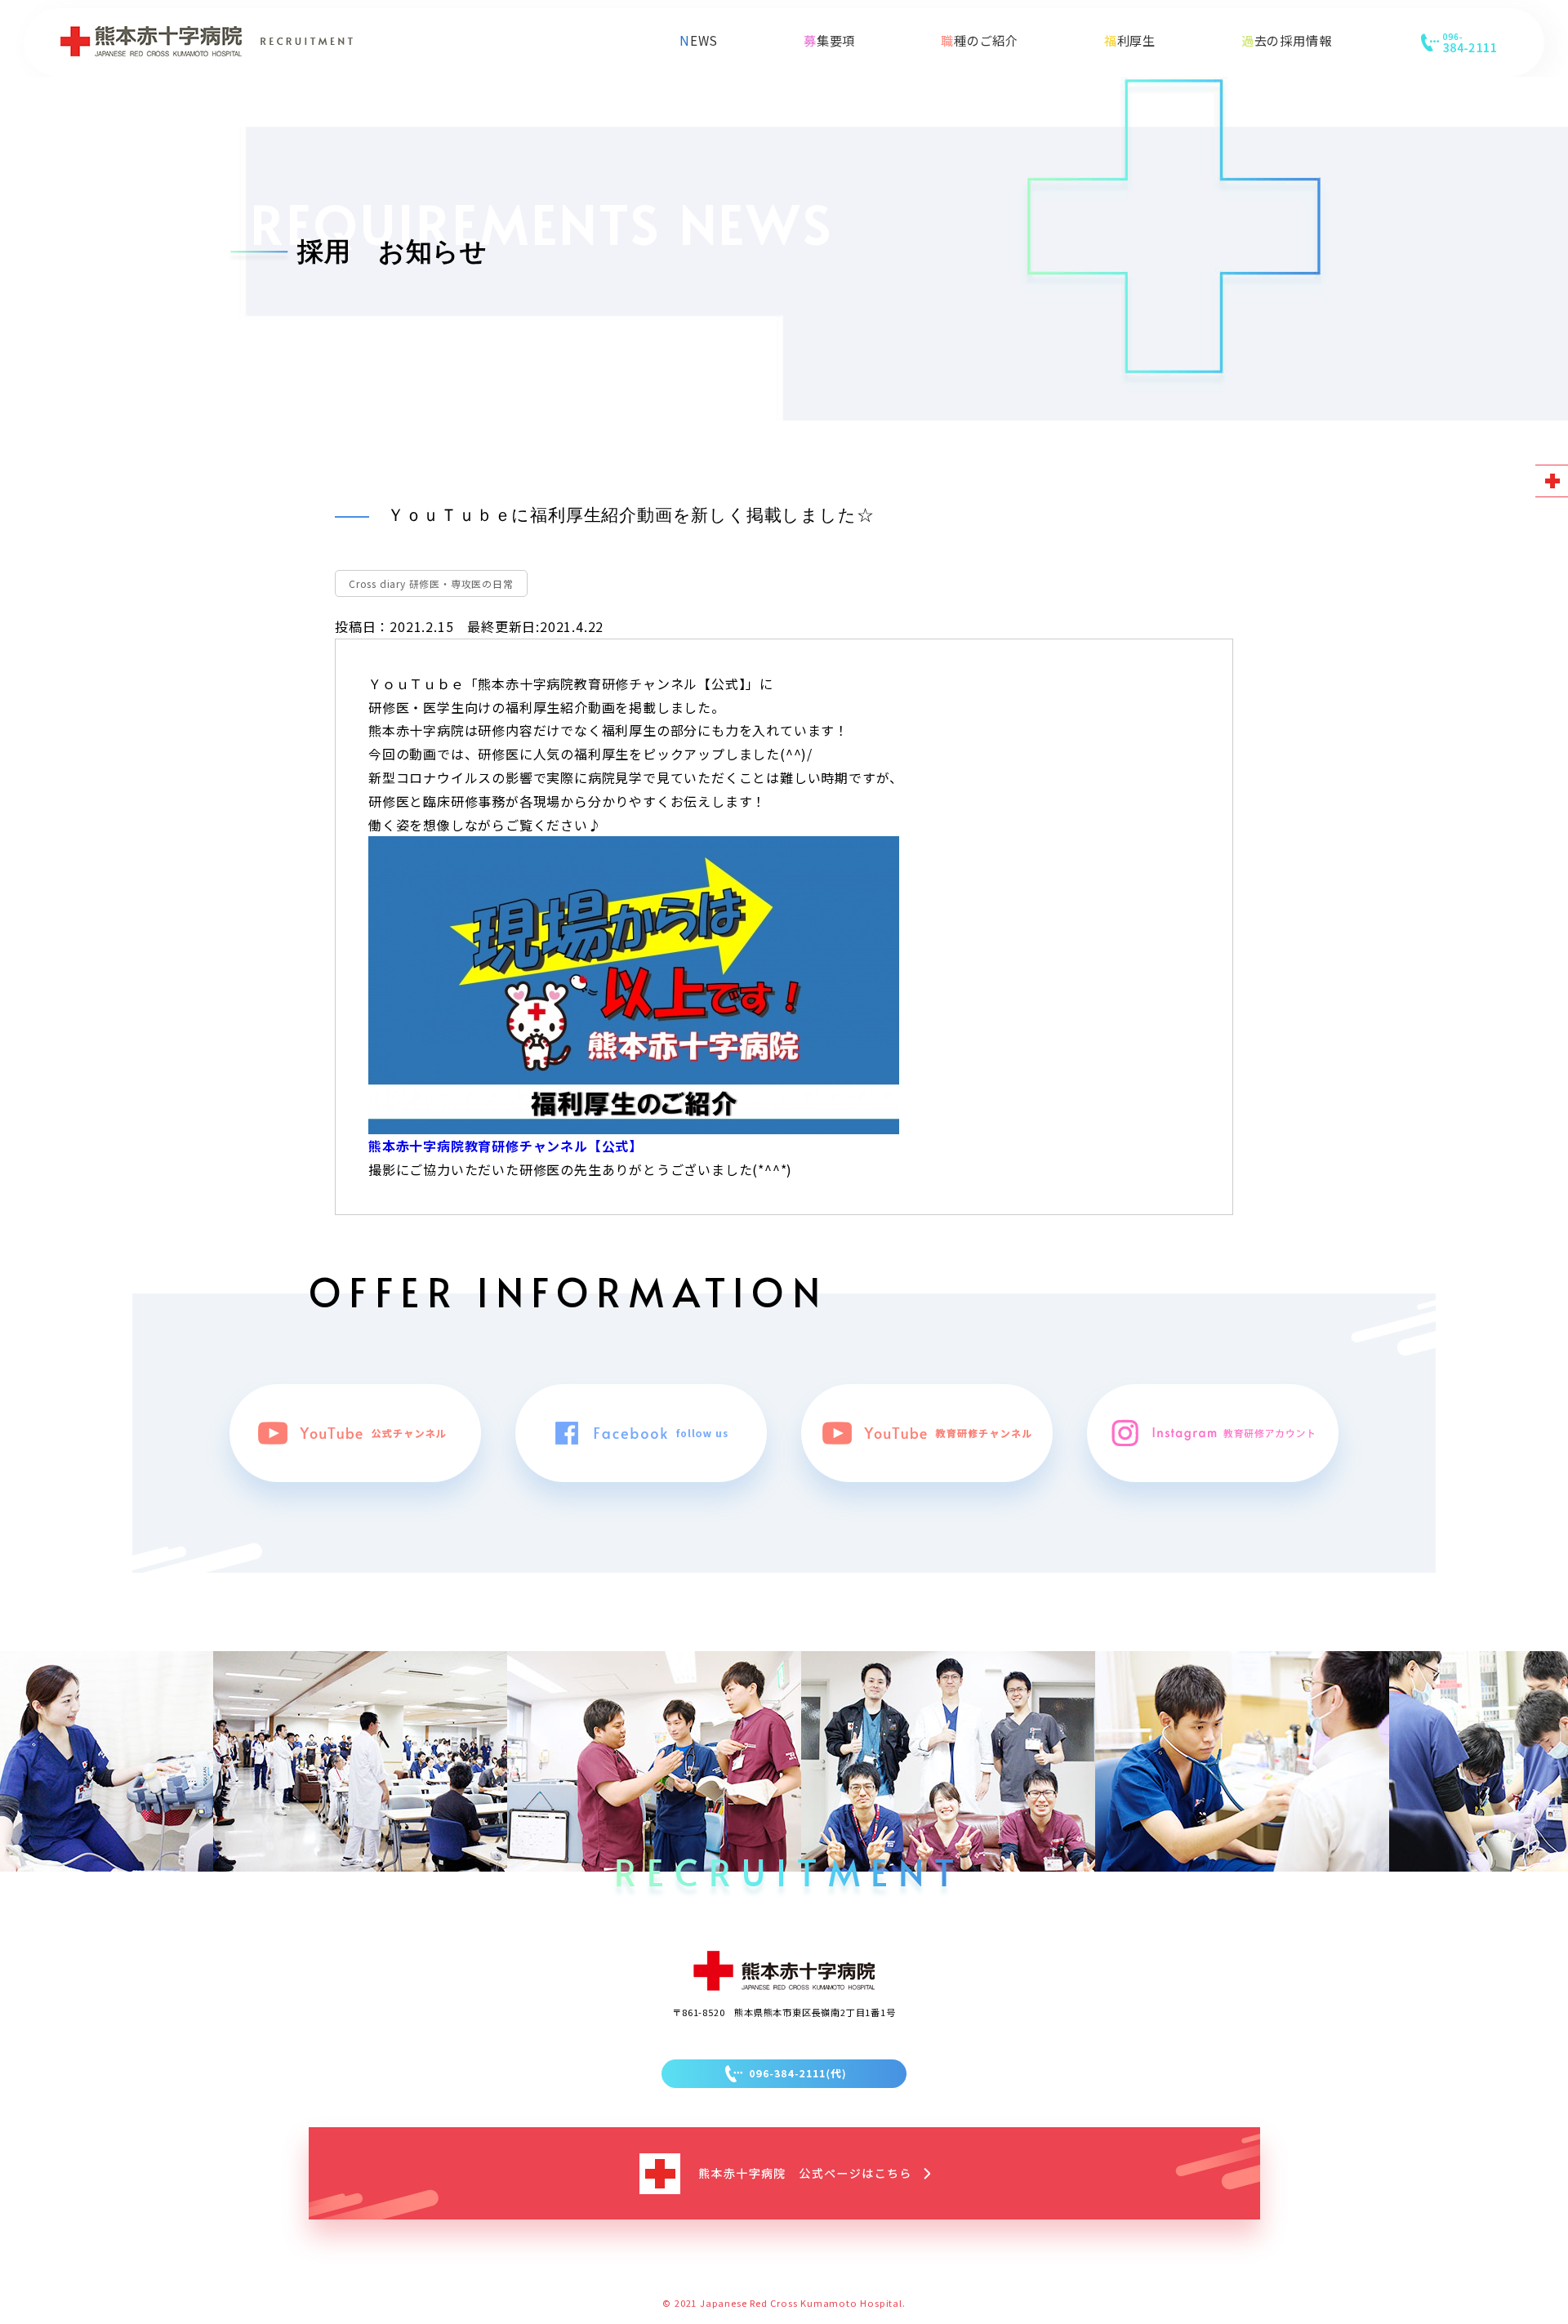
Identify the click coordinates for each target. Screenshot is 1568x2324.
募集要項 (829, 40)
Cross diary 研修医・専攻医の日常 (431, 583)
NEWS (699, 40)
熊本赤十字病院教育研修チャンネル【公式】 (506, 1146)
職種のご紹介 (980, 40)
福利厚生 (1130, 40)
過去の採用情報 (1287, 40)
